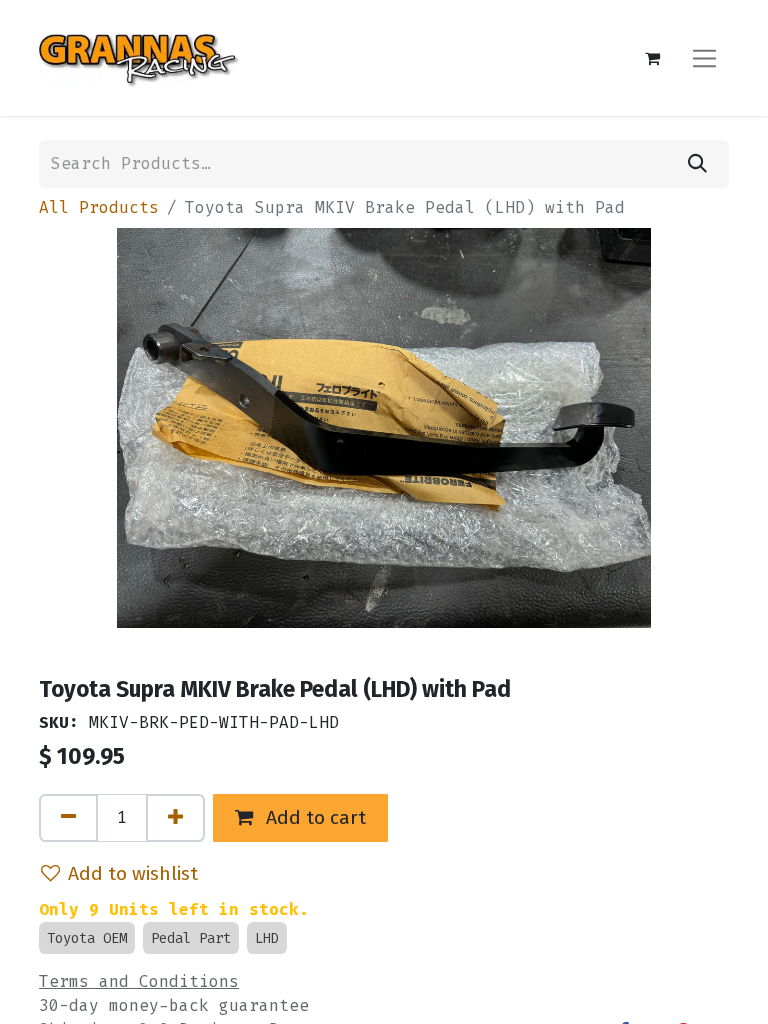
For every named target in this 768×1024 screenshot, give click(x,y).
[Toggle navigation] (704, 57)
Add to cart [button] (313, 817)
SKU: (59, 722)
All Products (99, 207)
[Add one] (175, 818)
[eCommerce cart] (652, 58)
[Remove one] (68, 818)
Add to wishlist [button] (133, 873)
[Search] (697, 164)
